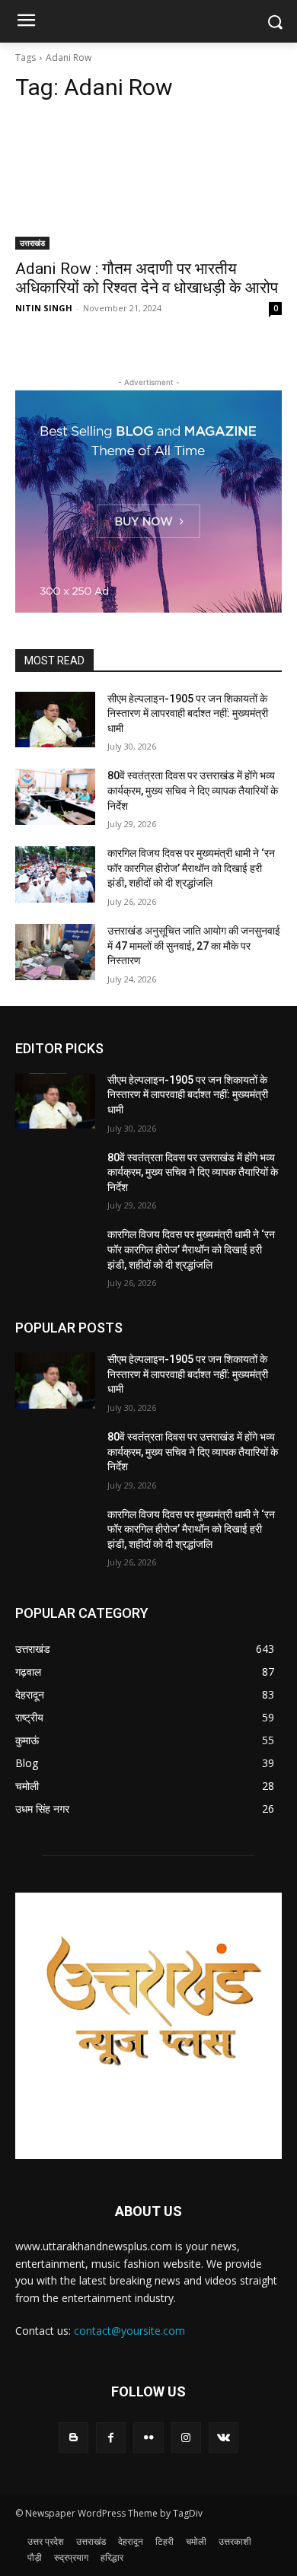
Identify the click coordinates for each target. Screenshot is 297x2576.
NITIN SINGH (44, 308)
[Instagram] (186, 2437)
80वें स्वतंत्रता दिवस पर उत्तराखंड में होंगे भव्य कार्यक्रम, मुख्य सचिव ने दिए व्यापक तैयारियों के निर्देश (193, 790)
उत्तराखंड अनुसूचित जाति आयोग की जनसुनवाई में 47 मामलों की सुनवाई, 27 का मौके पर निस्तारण (194, 946)
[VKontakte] (224, 2437)
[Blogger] (73, 2437)
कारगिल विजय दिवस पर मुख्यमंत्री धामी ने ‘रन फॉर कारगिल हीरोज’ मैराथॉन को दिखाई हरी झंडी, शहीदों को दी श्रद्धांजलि (191, 868)
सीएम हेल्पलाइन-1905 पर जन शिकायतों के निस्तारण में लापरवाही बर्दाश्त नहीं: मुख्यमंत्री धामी (188, 713)
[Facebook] (111, 2437)
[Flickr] (148, 2437)
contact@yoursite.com (129, 2331)
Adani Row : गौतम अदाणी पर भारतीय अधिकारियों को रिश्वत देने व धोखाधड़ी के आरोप (147, 278)
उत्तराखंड (32, 243)
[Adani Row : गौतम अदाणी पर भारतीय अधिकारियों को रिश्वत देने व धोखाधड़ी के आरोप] (148, 183)
